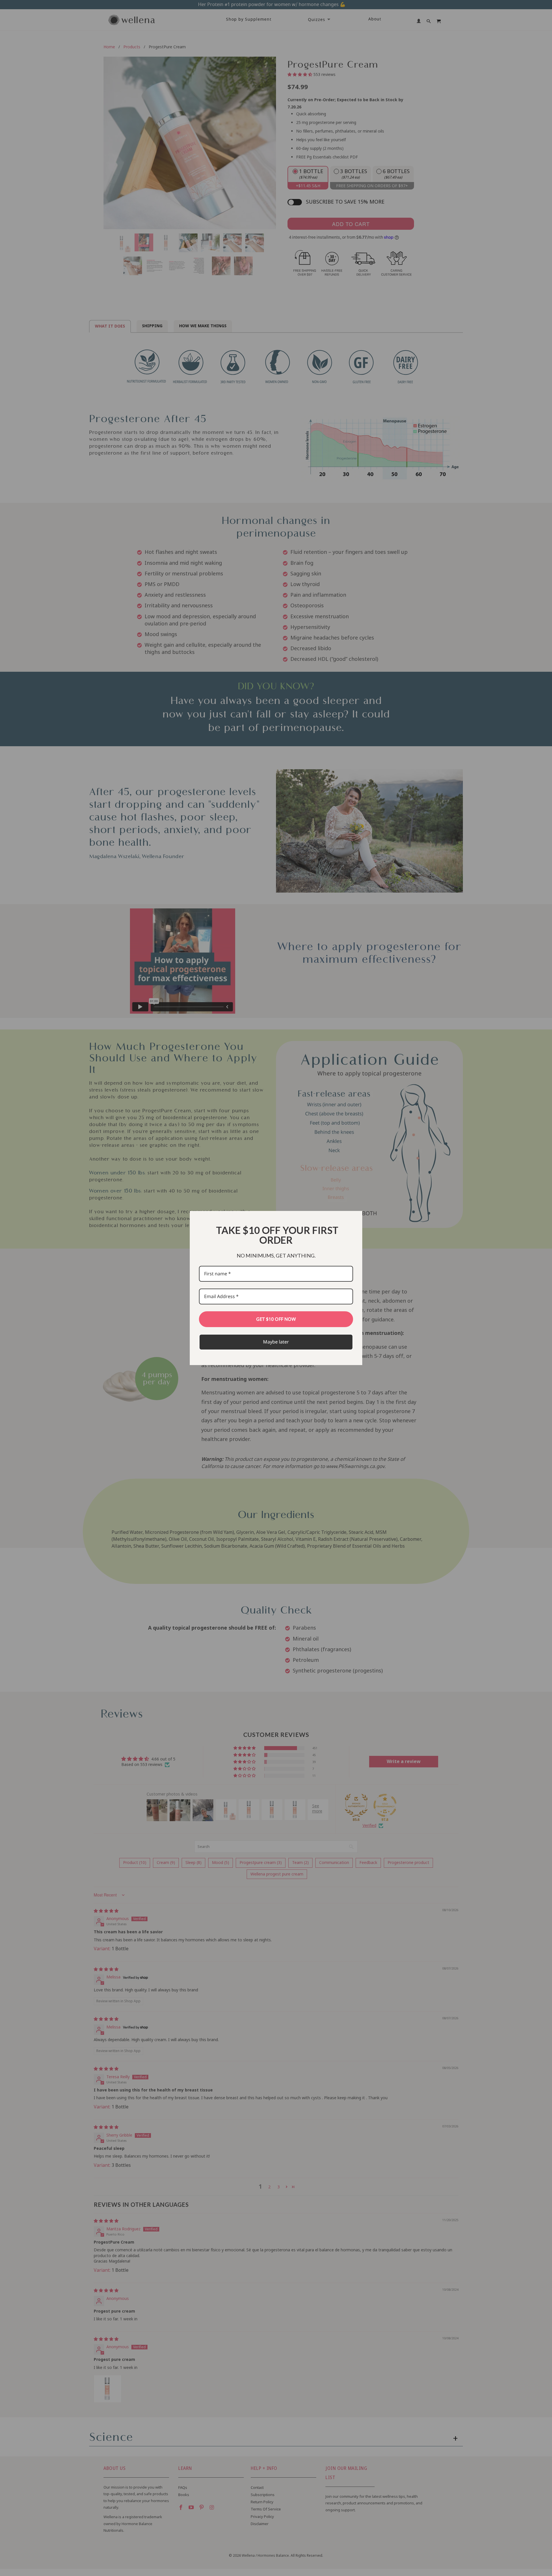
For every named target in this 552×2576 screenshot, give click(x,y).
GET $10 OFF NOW (276, 1319)
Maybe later (276, 1342)
